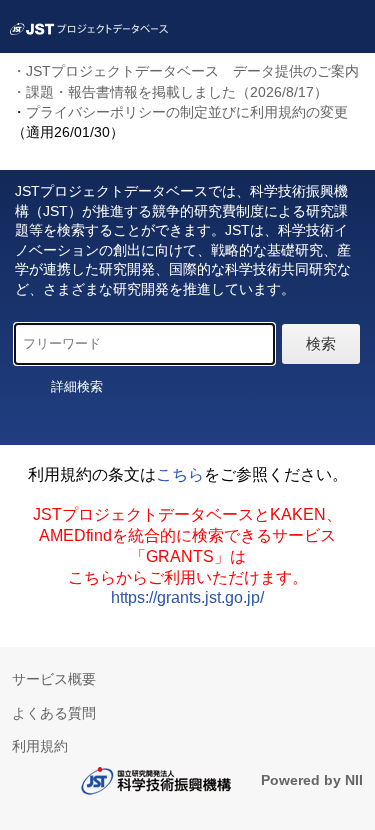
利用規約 (40, 746)
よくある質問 (54, 713)
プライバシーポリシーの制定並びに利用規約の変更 (187, 112)
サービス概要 (54, 679)
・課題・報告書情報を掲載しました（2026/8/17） (170, 92)
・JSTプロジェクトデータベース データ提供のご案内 (185, 71)
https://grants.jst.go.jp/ (187, 597)
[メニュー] (351, 24)
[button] (81, 387)
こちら (180, 474)
